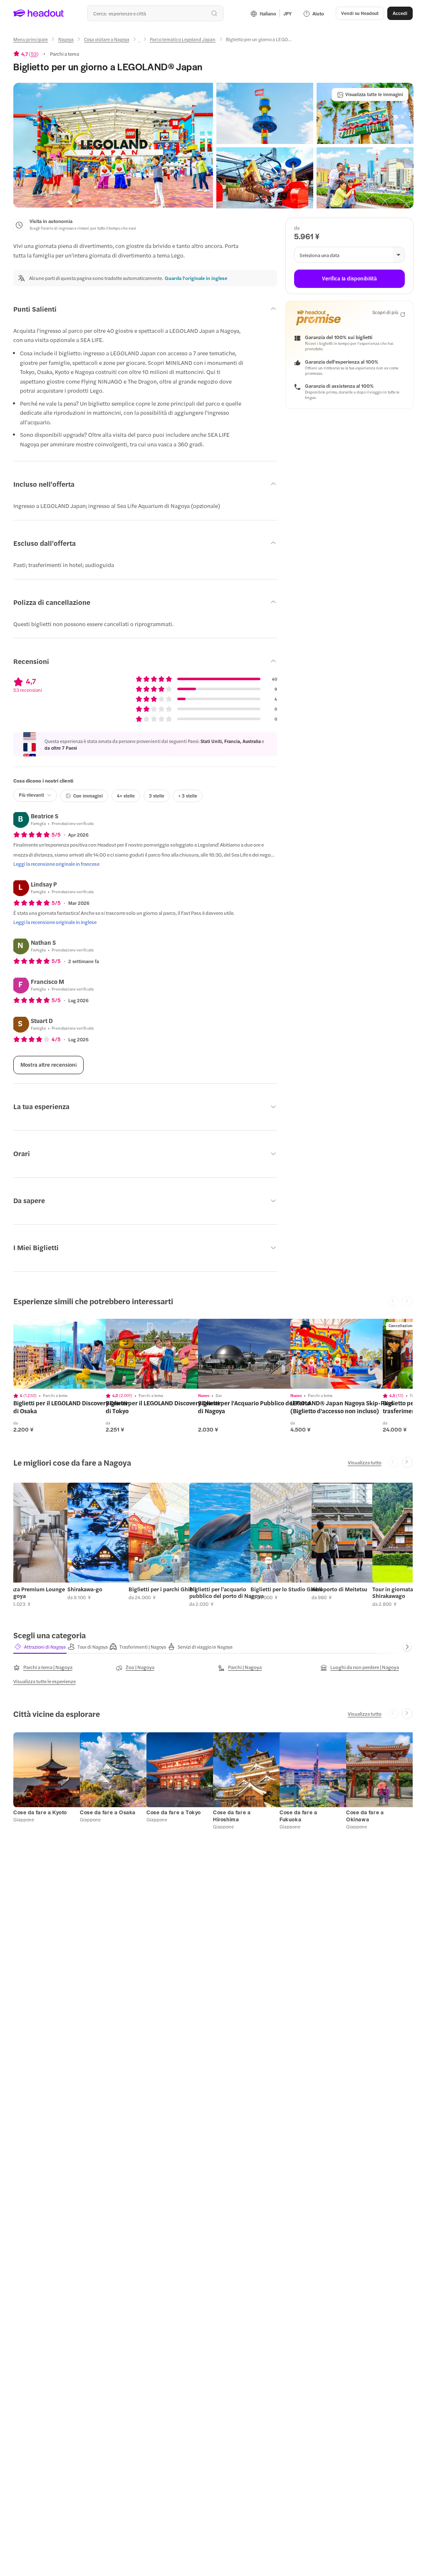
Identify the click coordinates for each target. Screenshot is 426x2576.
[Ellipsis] (139, 42)
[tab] (40, 1647)
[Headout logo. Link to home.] (39, 13)
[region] (72, 1354)
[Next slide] (407, 1462)
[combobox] (155, 13)
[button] (113, 145)
